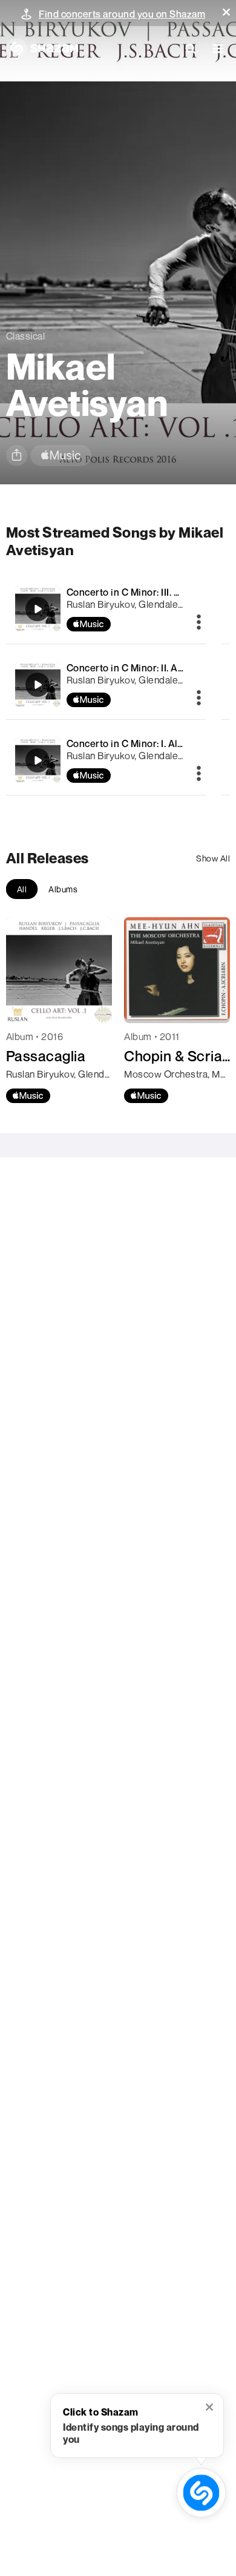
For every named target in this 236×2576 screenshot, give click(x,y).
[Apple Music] (28, 1096)
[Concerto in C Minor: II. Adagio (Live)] (107, 684)
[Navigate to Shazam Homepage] (42, 48)
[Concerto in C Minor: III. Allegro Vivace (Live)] (107, 609)
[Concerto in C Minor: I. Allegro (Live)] (107, 760)
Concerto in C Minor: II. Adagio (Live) (149, 668)
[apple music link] (61, 456)
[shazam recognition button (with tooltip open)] (201, 2492)
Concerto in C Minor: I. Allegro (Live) (148, 743)
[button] (226, 12)
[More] (199, 623)
